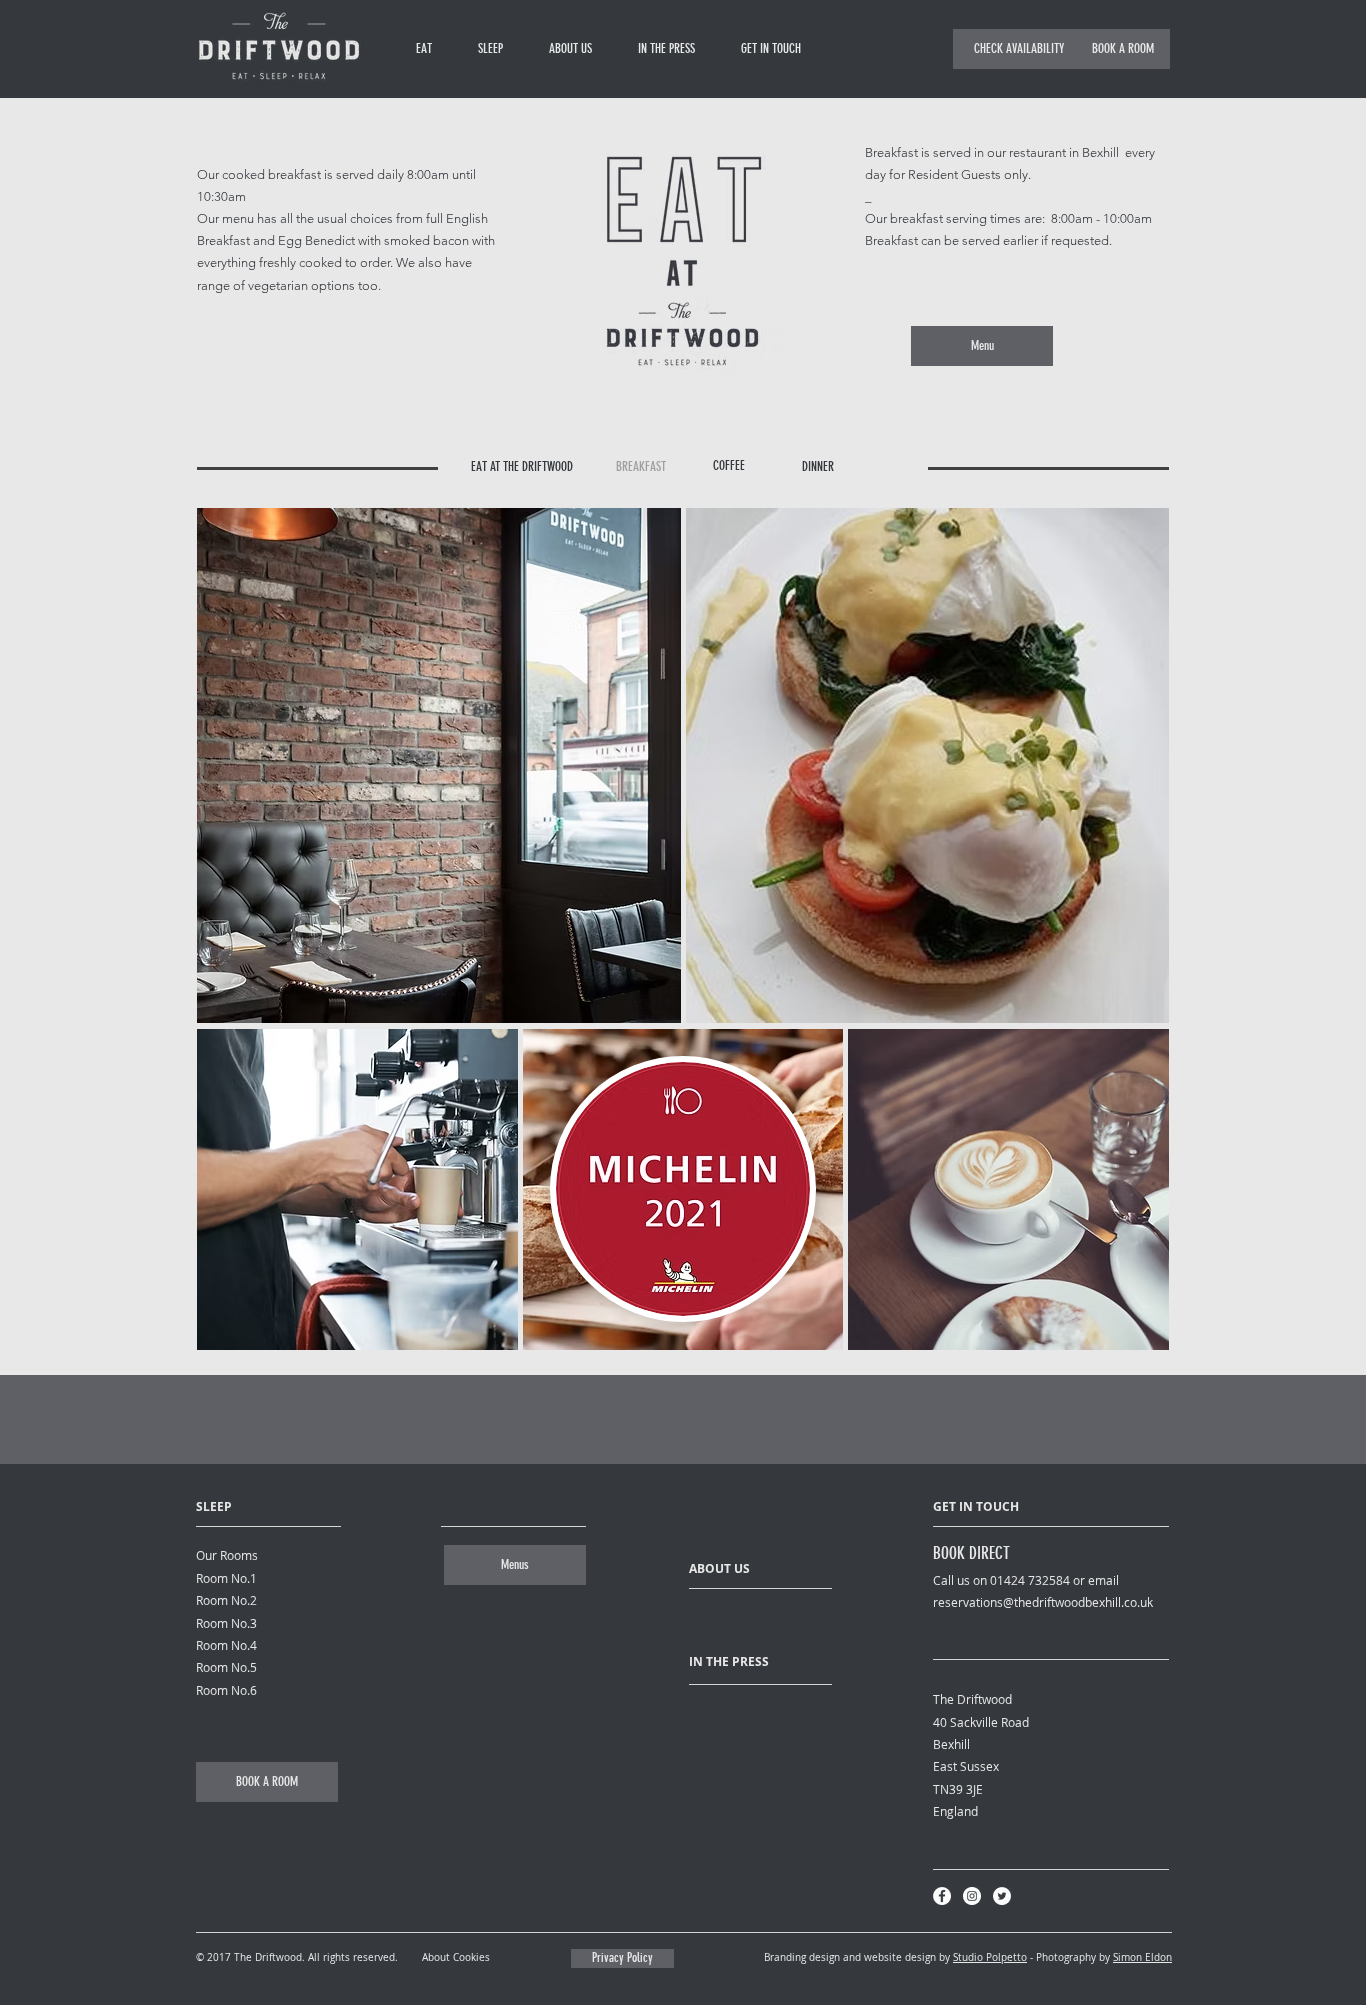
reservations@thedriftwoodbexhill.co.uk (1043, 1602)
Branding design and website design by (858, 1957)
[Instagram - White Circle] (972, 1896)
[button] (1019, 49)
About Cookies (456, 1957)
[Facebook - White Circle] (942, 1896)
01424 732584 (1030, 1580)
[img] (357, 1189)
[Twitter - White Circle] (1002, 1896)
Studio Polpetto (990, 1957)
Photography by (1074, 1957)
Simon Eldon (1142, 1957)
